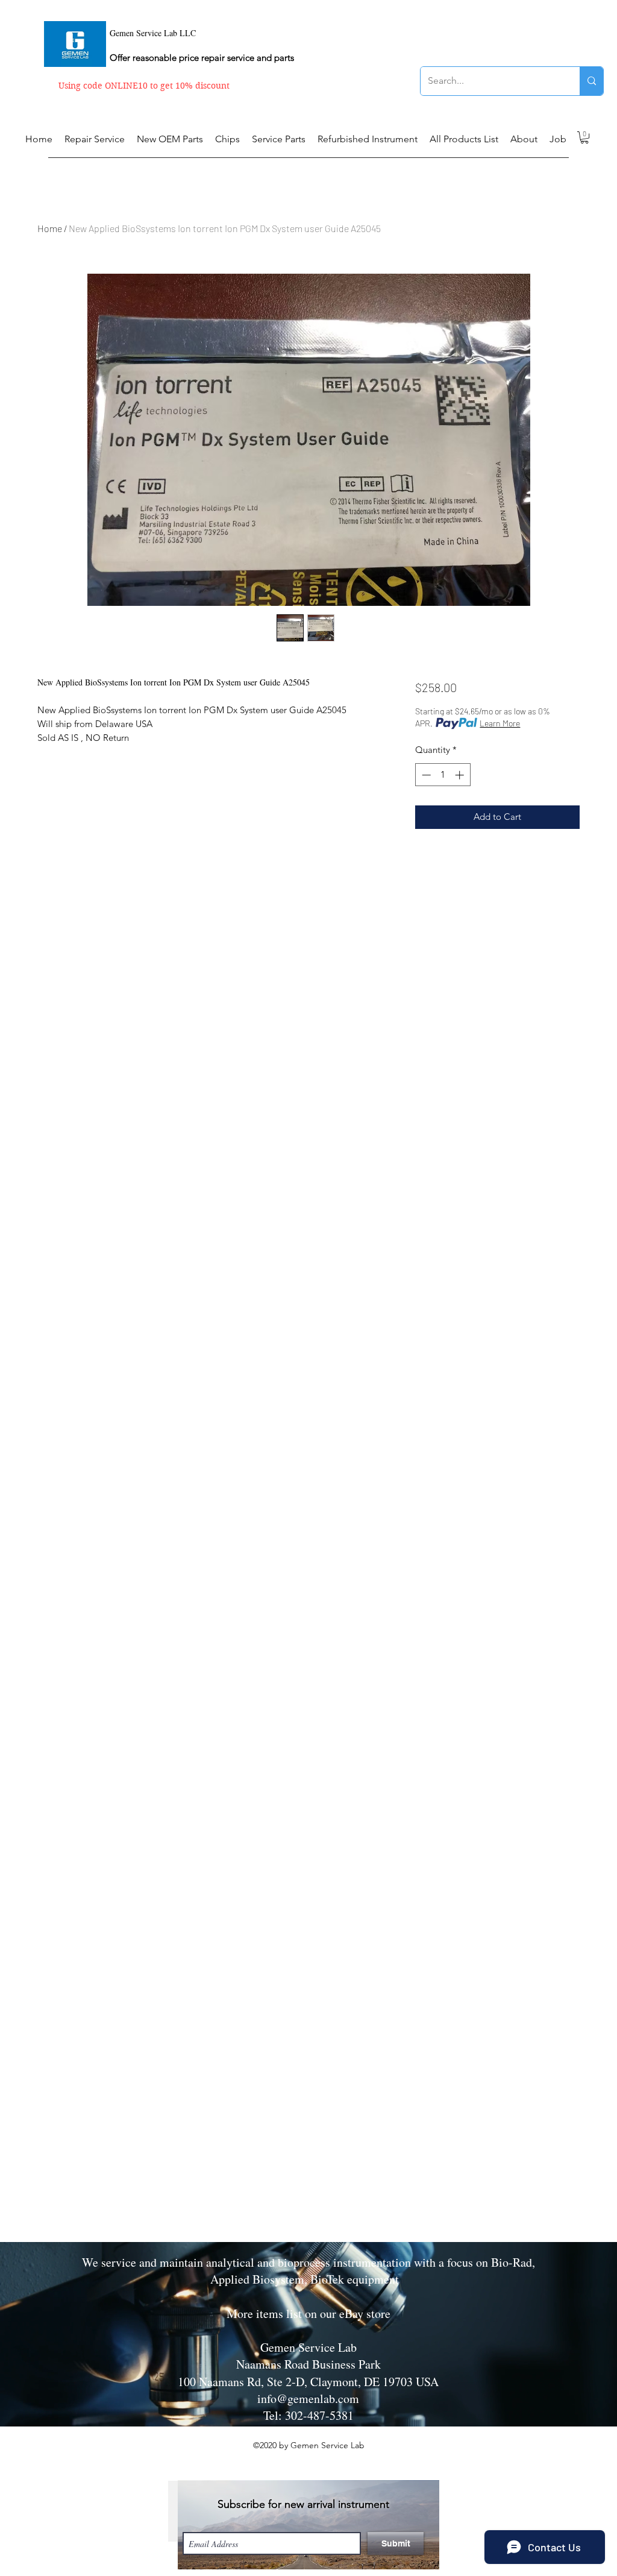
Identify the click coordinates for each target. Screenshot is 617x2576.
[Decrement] (425, 775)
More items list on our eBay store (308, 2313)
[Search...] (591, 81)
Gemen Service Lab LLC (153, 33)
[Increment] (461, 775)
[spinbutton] (443, 775)
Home (50, 228)
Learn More (500, 723)
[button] (584, 137)
